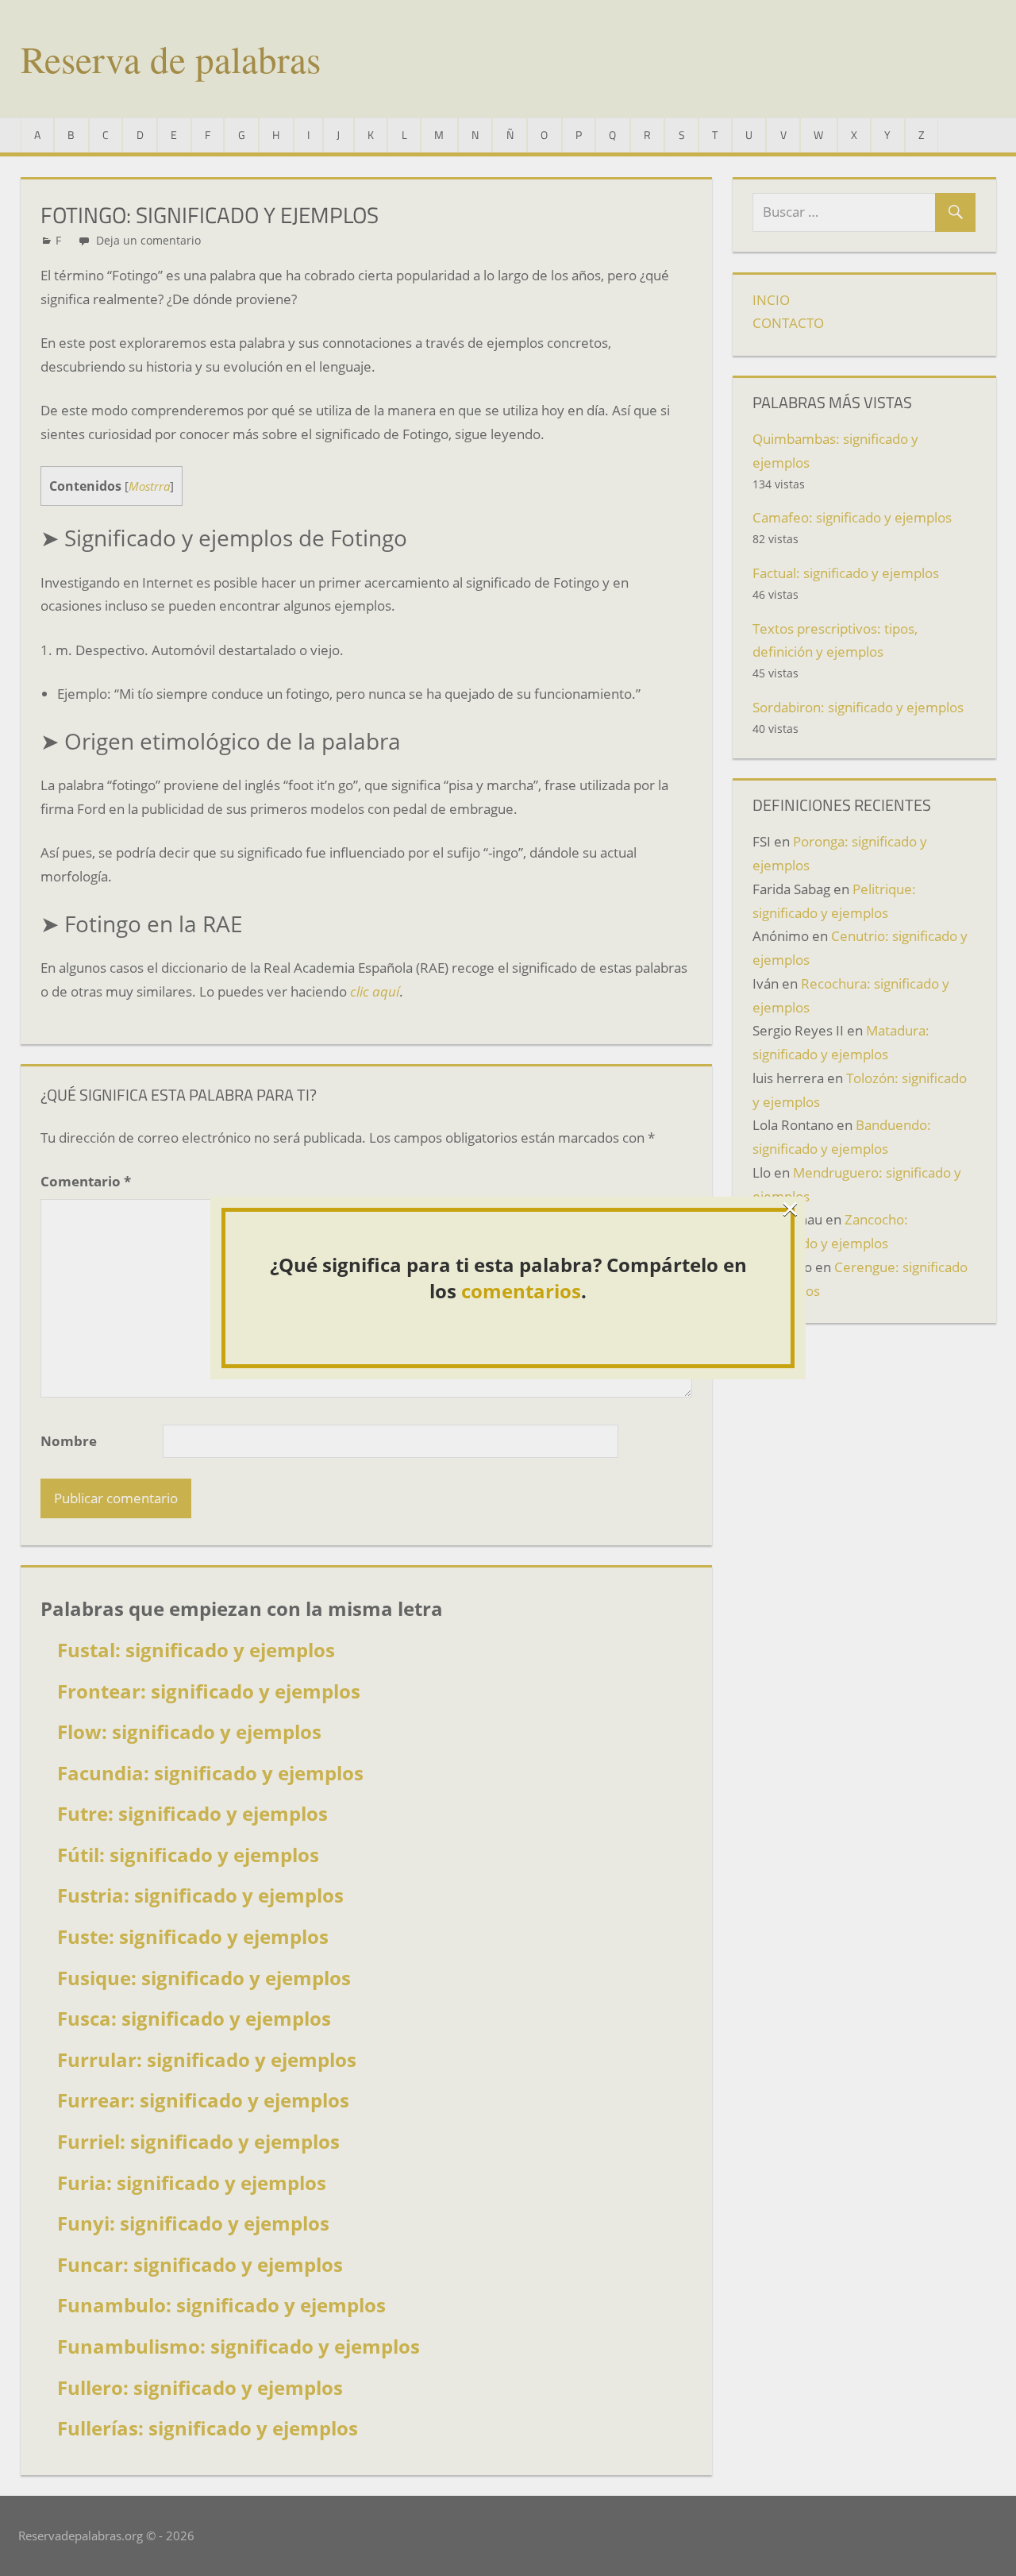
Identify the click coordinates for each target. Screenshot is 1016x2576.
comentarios (521, 1291)
